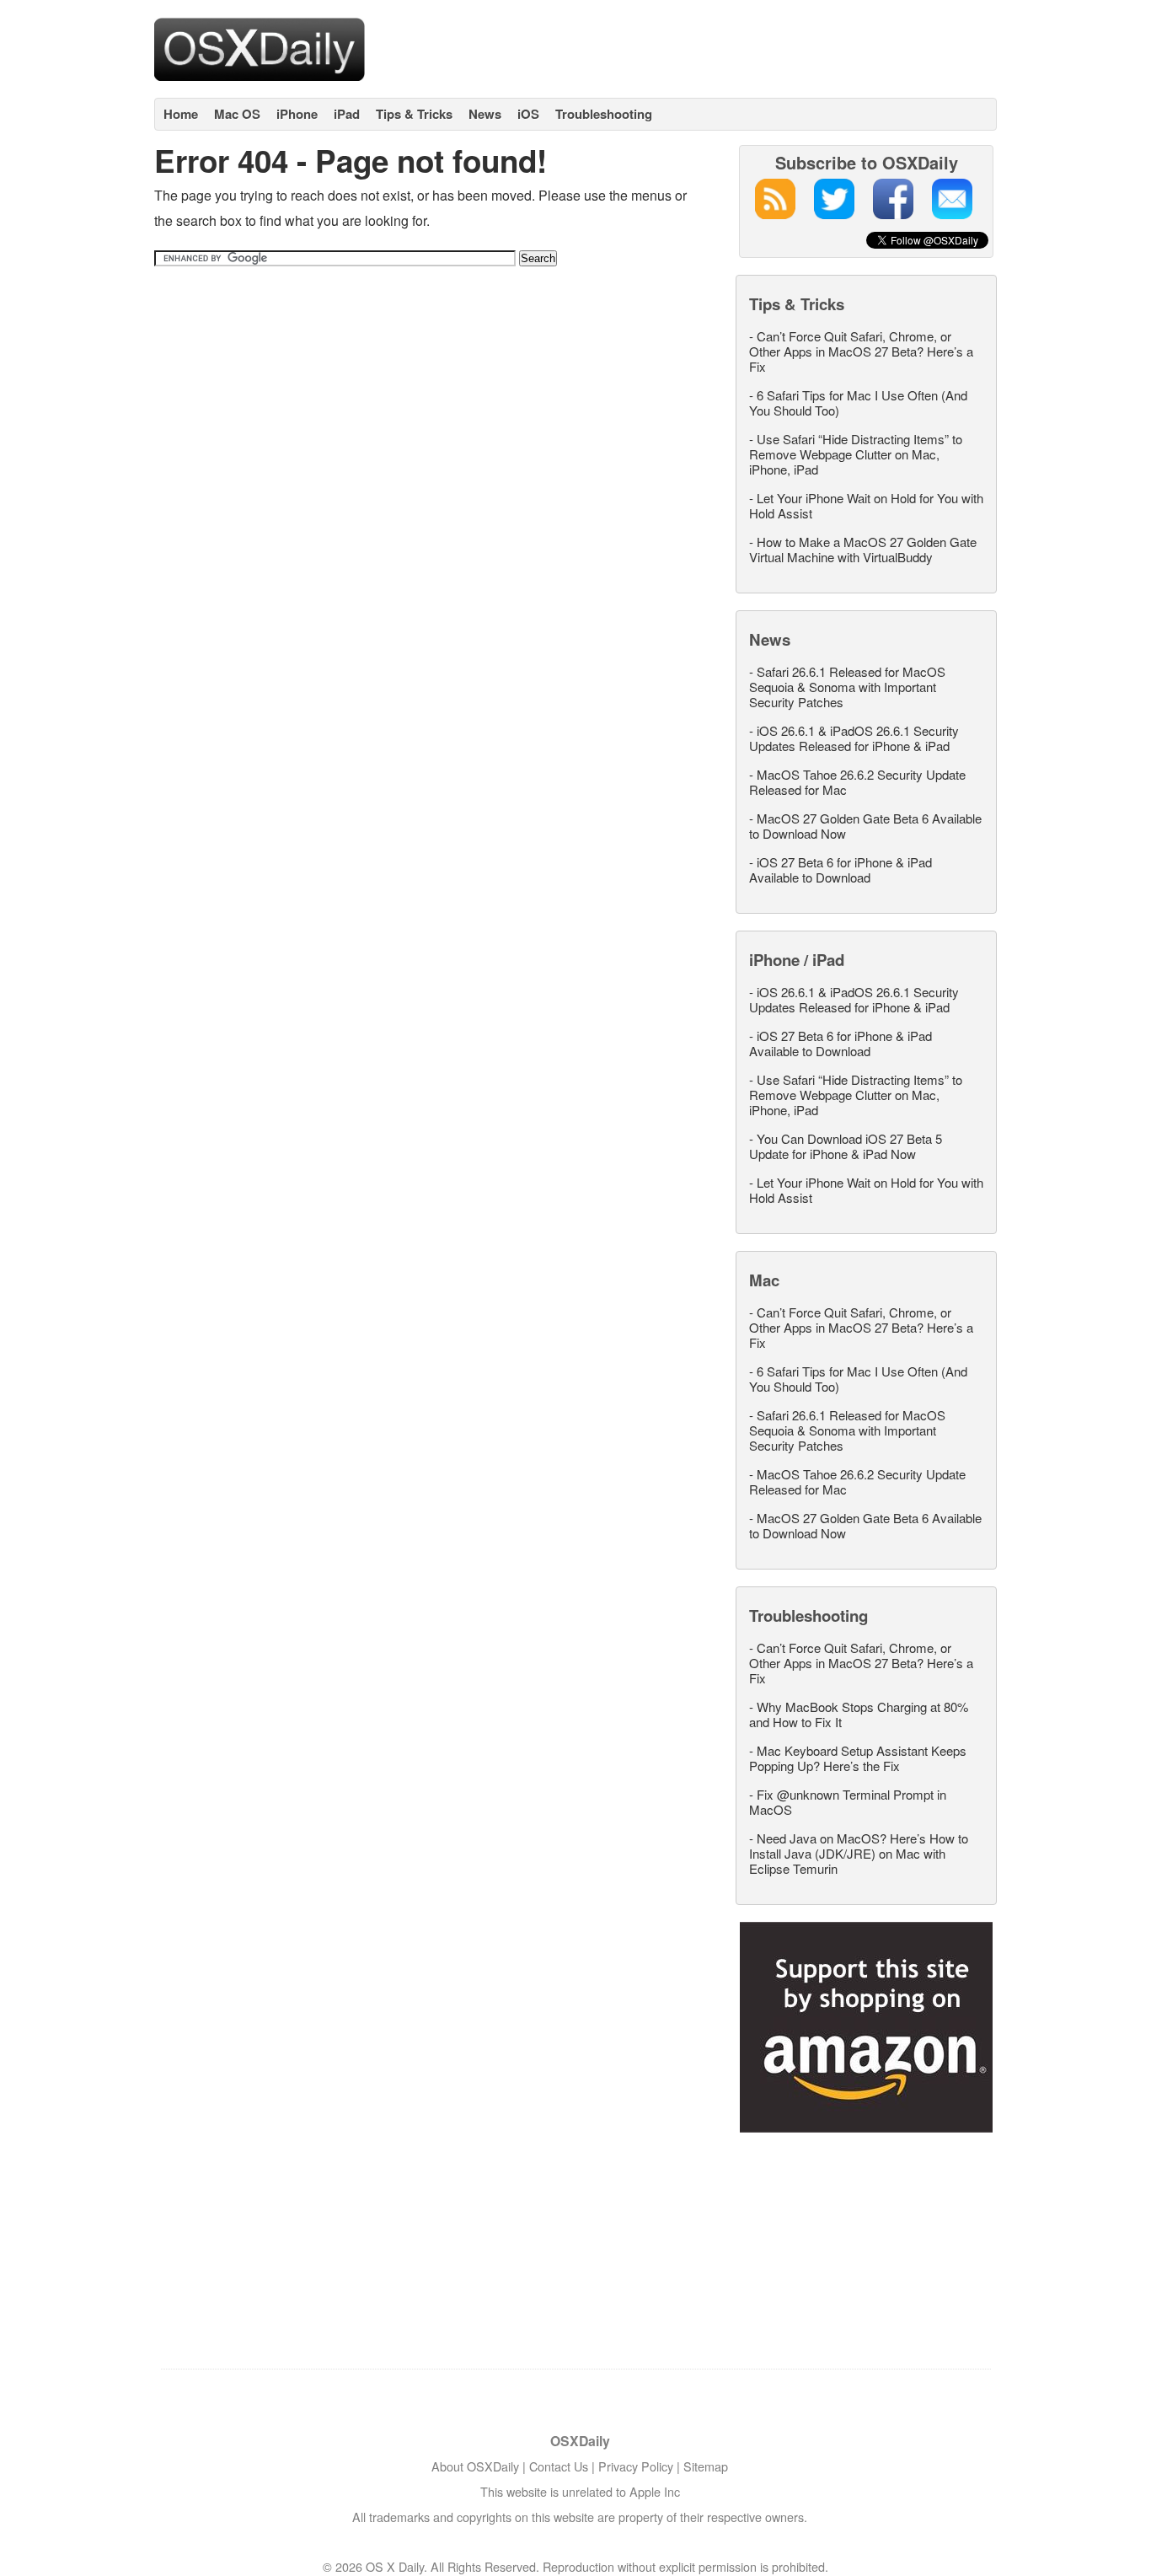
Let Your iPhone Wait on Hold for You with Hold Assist (866, 505)
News (485, 114)
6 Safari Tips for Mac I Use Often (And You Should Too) (858, 402)
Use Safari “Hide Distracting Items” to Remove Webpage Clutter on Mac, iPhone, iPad (856, 454)
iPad (347, 114)
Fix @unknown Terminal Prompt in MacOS (848, 1802)
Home (181, 114)
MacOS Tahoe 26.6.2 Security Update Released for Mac (857, 782)
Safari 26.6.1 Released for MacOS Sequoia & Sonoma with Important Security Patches (847, 687)
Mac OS (237, 114)
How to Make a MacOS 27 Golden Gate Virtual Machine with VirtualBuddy (863, 549)
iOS (528, 114)
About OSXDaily (475, 2466)
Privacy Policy (636, 2466)
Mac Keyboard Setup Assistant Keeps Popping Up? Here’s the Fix (858, 1758)
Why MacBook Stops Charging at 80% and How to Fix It (859, 1714)
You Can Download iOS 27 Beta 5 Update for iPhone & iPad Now (846, 1146)
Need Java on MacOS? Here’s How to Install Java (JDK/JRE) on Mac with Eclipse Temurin (859, 1853)
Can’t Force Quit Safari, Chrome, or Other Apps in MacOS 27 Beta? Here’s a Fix (861, 351)
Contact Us (559, 2466)
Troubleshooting (604, 114)
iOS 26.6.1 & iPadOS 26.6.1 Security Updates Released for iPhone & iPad (854, 738)
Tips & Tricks (414, 114)
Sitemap (706, 2466)
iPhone (297, 114)
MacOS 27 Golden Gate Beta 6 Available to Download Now (865, 826)
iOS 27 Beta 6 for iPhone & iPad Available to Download (840, 869)
